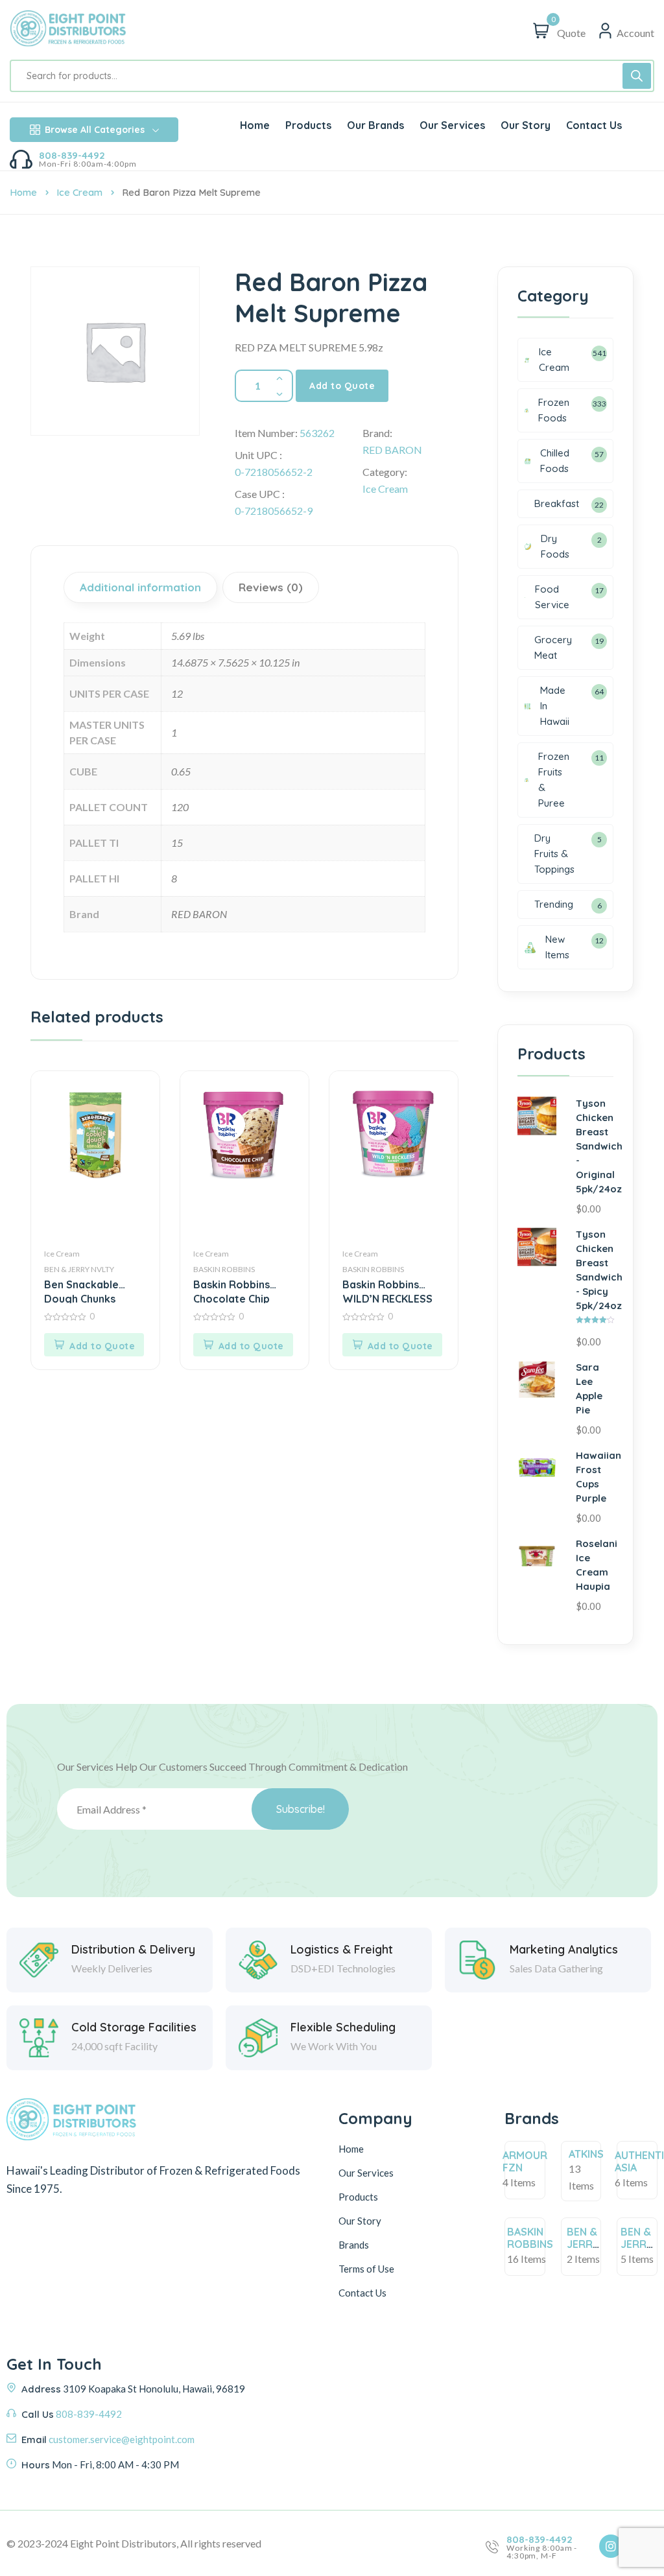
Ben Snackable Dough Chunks (81, 1291)
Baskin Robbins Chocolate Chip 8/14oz (231, 1291)
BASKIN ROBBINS (224, 1269)
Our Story (360, 2221)
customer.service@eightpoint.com (122, 2439)
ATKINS (586, 2154)
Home (23, 192)
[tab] (142, 587)
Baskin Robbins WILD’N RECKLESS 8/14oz (387, 1291)
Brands (354, 2245)
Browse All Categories (95, 130)
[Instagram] (611, 2546)
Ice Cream (79, 192)
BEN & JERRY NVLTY (79, 1269)
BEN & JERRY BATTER (586, 2244)
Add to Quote (342, 386)
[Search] (637, 76)
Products (358, 2197)
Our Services (366, 2173)
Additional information (140, 587)
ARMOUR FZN (525, 2161)
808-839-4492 (72, 155)
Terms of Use (366, 2269)
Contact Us (362, 2293)
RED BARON (392, 450)
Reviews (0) (271, 587)
